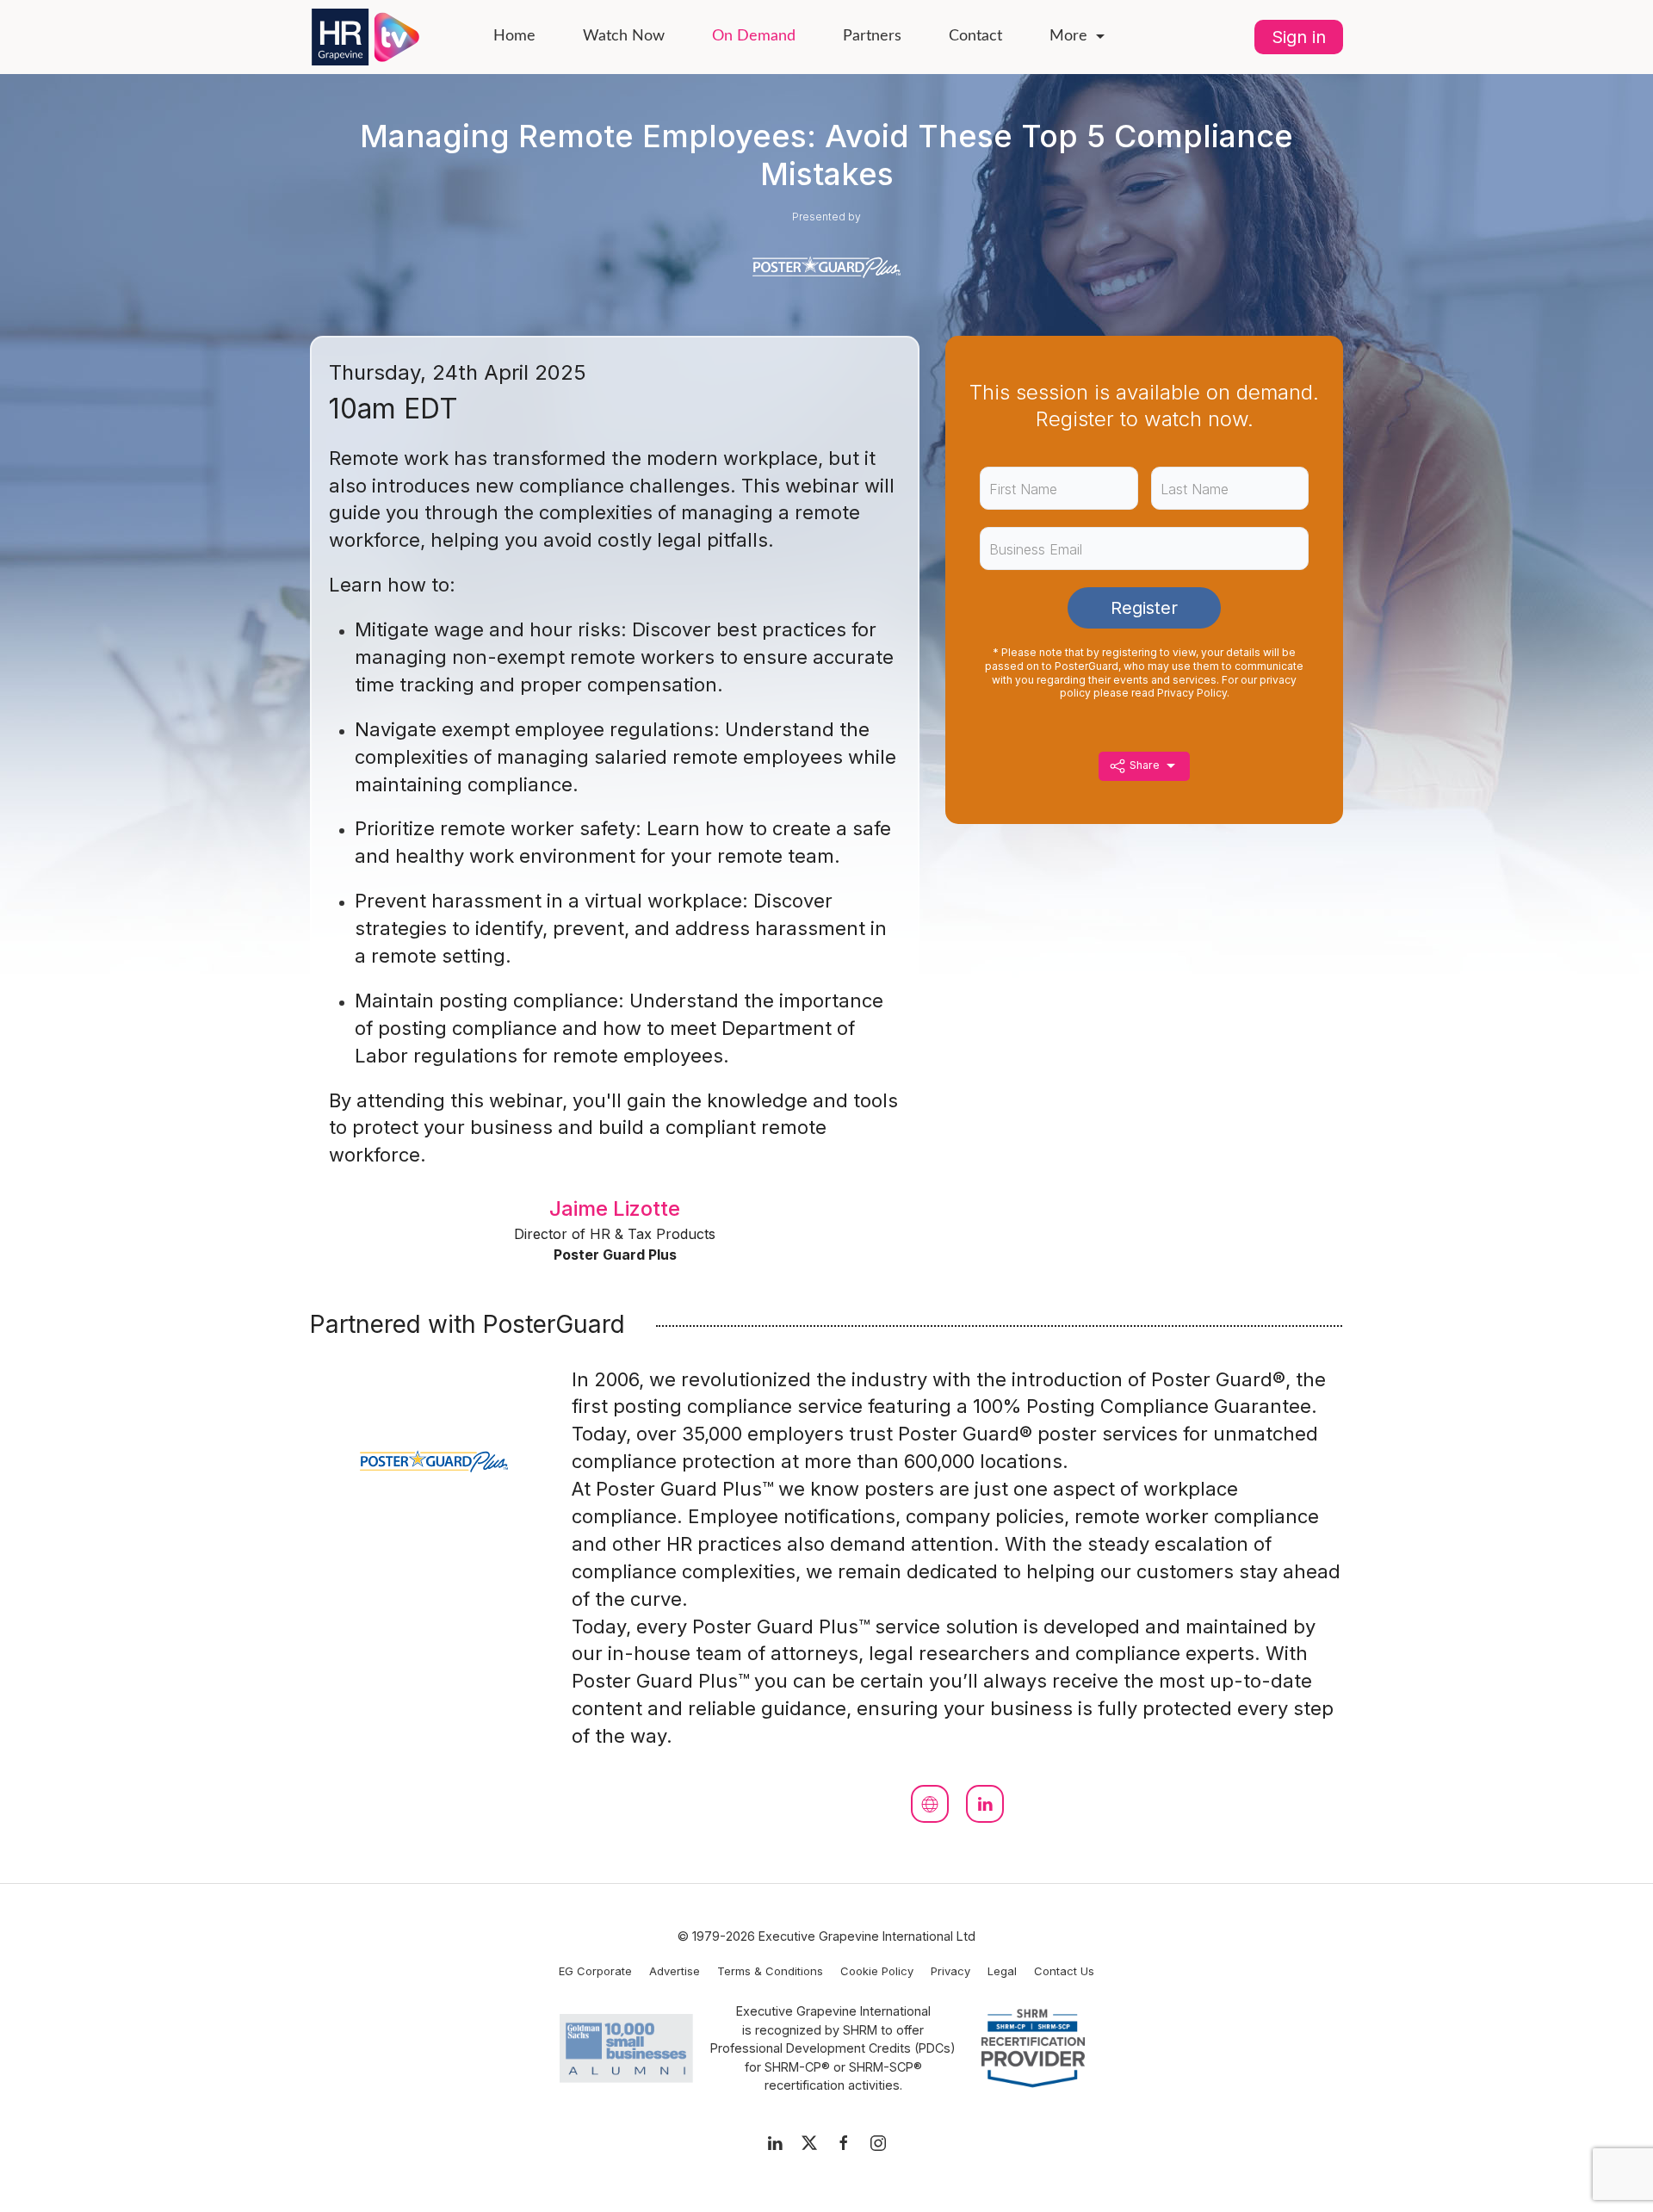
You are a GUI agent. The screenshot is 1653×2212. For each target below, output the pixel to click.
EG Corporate (595, 1971)
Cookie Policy (877, 1971)
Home (514, 36)
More (1068, 36)
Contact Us (1064, 1971)
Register (1144, 608)
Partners (872, 36)
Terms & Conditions (770, 1971)
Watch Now (624, 36)
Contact (975, 36)
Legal (1002, 1971)
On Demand (754, 36)
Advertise (675, 1971)
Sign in (1299, 37)
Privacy (950, 1971)
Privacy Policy (1192, 693)
